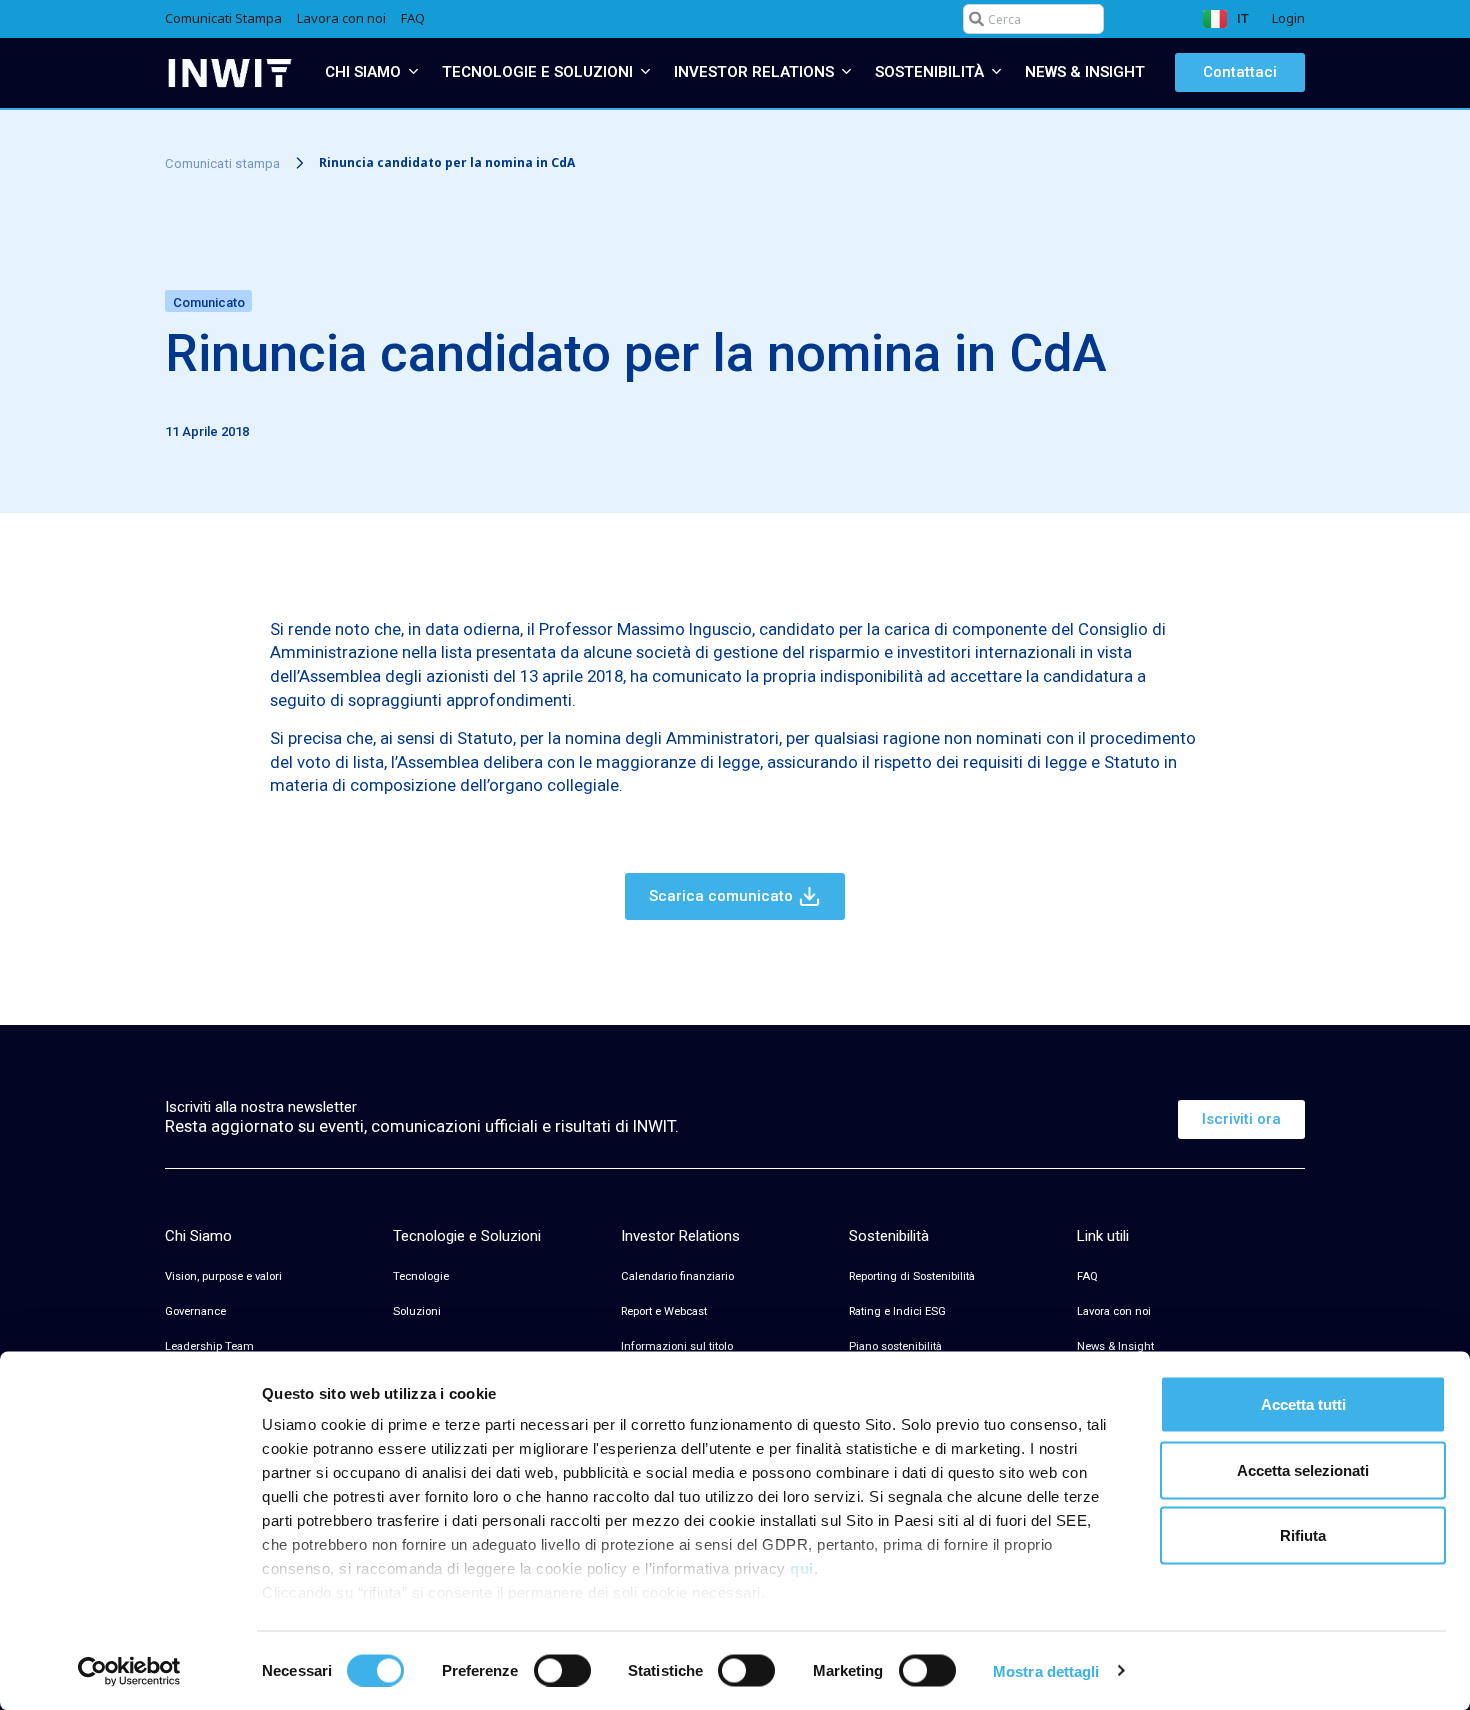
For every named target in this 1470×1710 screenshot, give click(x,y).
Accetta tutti (1303, 1404)
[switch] (562, 1670)
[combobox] (1033, 19)
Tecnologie (421, 1276)
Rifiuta (1303, 1535)
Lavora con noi (1114, 1311)
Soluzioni (417, 1311)
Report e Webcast (664, 1311)
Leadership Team (209, 1346)
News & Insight (1115, 1346)
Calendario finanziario (677, 1276)
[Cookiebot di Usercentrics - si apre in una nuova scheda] (129, 1671)
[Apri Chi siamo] (413, 72)
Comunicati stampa (222, 162)
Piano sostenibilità (895, 1346)
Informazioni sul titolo (677, 1346)
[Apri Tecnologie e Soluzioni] (645, 72)
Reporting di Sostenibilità (912, 1276)
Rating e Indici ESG (897, 1311)
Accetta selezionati (1303, 1469)
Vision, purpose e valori (223, 1276)
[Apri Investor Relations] (846, 72)
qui (802, 1568)
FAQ (1087, 1276)
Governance (195, 1311)
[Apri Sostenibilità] (996, 72)
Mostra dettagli (1046, 1670)
